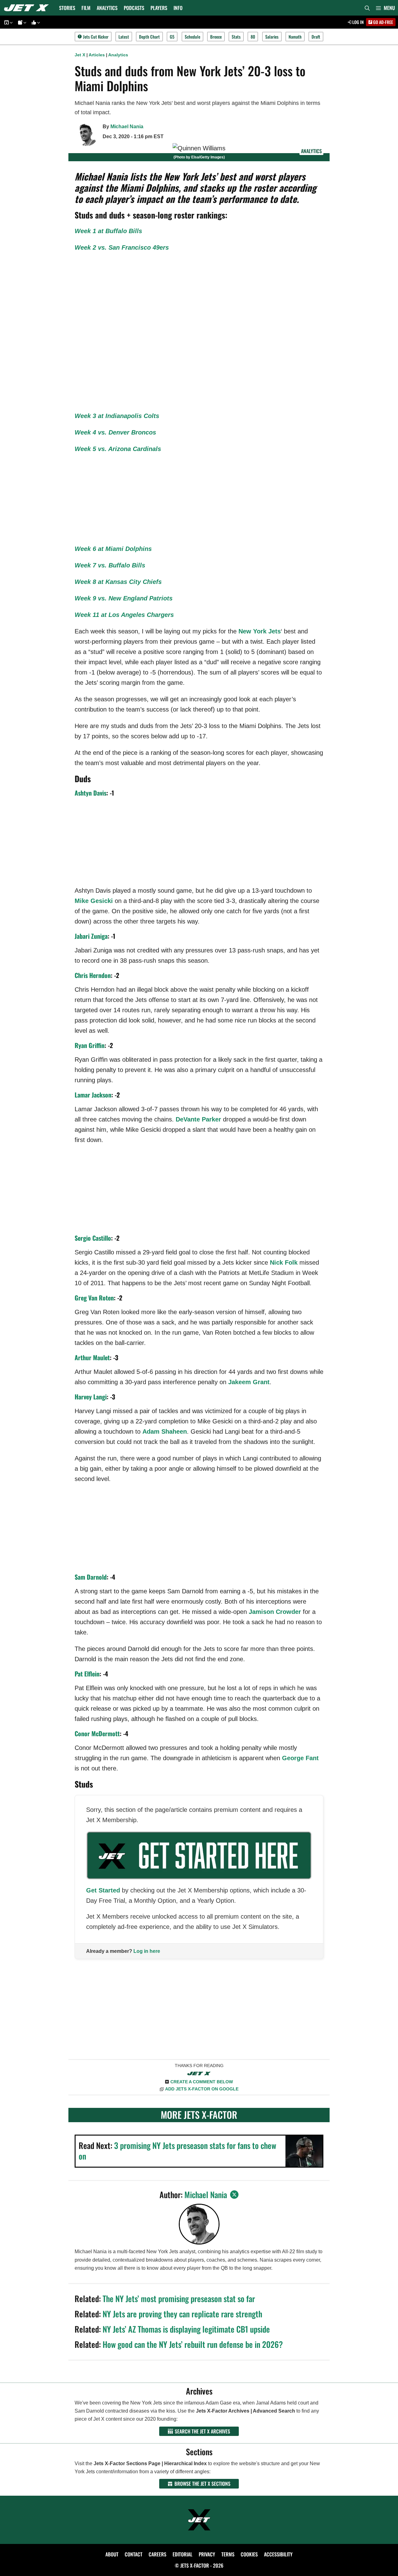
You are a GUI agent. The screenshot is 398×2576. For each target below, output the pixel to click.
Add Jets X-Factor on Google (202, 2089)
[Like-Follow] (35, 22)
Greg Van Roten (94, 1298)
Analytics (107, 8)
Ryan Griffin (90, 1045)
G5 (172, 37)
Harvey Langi (91, 1397)
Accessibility (278, 2554)
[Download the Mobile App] (7, 22)
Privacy (207, 2554)
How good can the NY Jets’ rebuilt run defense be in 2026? (193, 2344)
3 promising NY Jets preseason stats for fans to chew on (177, 2151)
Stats (236, 37)
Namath (295, 37)
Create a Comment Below (202, 2082)
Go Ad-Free (383, 22)
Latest (124, 37)
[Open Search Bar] (367, 8)
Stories (67, 8)
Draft (316, 37)
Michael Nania (127, 127)
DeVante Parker (198, 1119)
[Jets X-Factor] (28, 8)
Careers (157, 2554)
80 (253, 37)
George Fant (300, 1758)
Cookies (249, 2554)
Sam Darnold (91, 1577)
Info (178, 8)
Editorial (183, 2554)
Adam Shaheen (165, 1431)
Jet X (80, 55)
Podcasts (134, 8)
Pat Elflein (87, 1674)
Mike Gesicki (94, 901)
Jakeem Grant (249, 1382)
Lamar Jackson (93, 1095)
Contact (134, 2554)
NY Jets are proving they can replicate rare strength (182, 2314)
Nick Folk (284, 1262)
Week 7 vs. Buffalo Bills (110, 565)
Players (159, 8)
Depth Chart (149, 37)
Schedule (192, 37)
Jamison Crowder (275, 1612)
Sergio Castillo (93, 1238)
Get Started (103, 1890)
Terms (228, 2554)
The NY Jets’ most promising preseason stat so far (179, 2299)
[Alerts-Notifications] (21, 22)
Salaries (272, 37)
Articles (97, 55)
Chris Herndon (93, 975)
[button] (385, 8)
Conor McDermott (97, 1733)
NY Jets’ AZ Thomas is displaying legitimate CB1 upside (186, 2329)
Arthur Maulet (92, 1357)
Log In (358, 22)
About (112, 2554)
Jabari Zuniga (91, 936)
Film (86, 8)
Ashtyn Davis (90, 793)
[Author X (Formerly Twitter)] (234, 2195)
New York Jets (260, 631)
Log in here (147, 1951)
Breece (216, 37)
